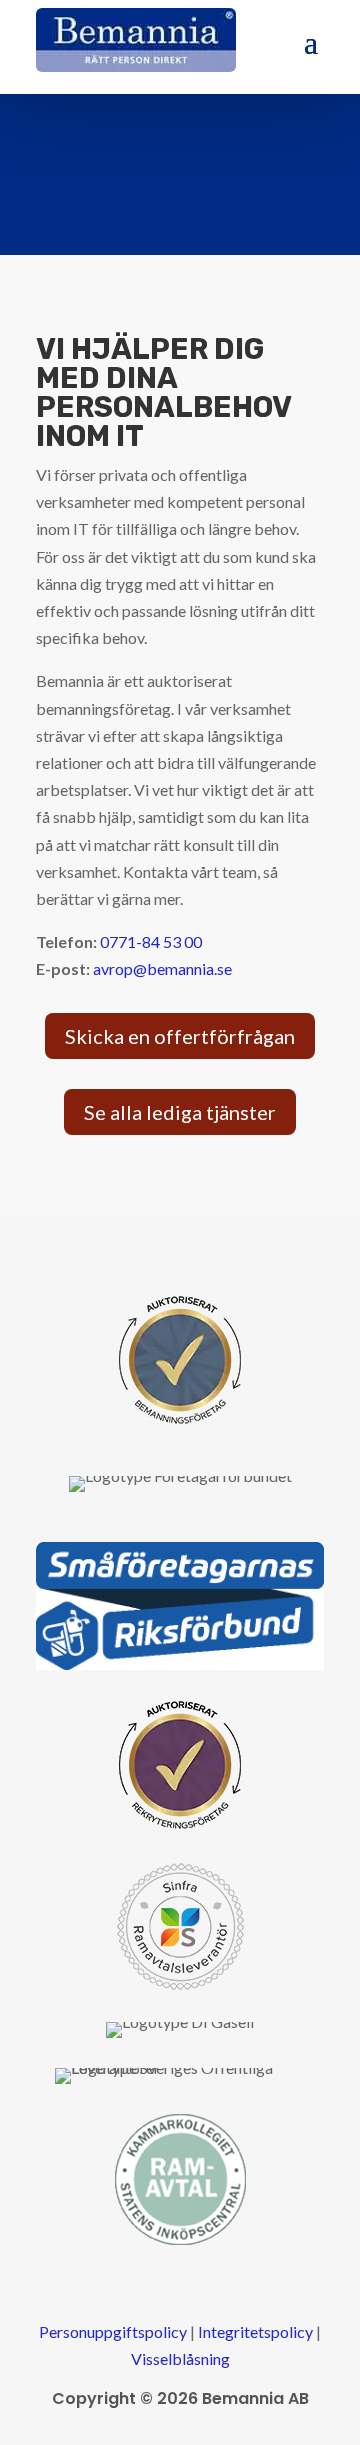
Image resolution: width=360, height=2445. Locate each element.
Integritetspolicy (255, 2331)
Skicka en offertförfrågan (180, 1036)
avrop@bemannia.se (162, 968)
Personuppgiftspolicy (113, 2331)
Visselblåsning (180, 2358)
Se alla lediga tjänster (180, 1112)
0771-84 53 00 (151, 941)
